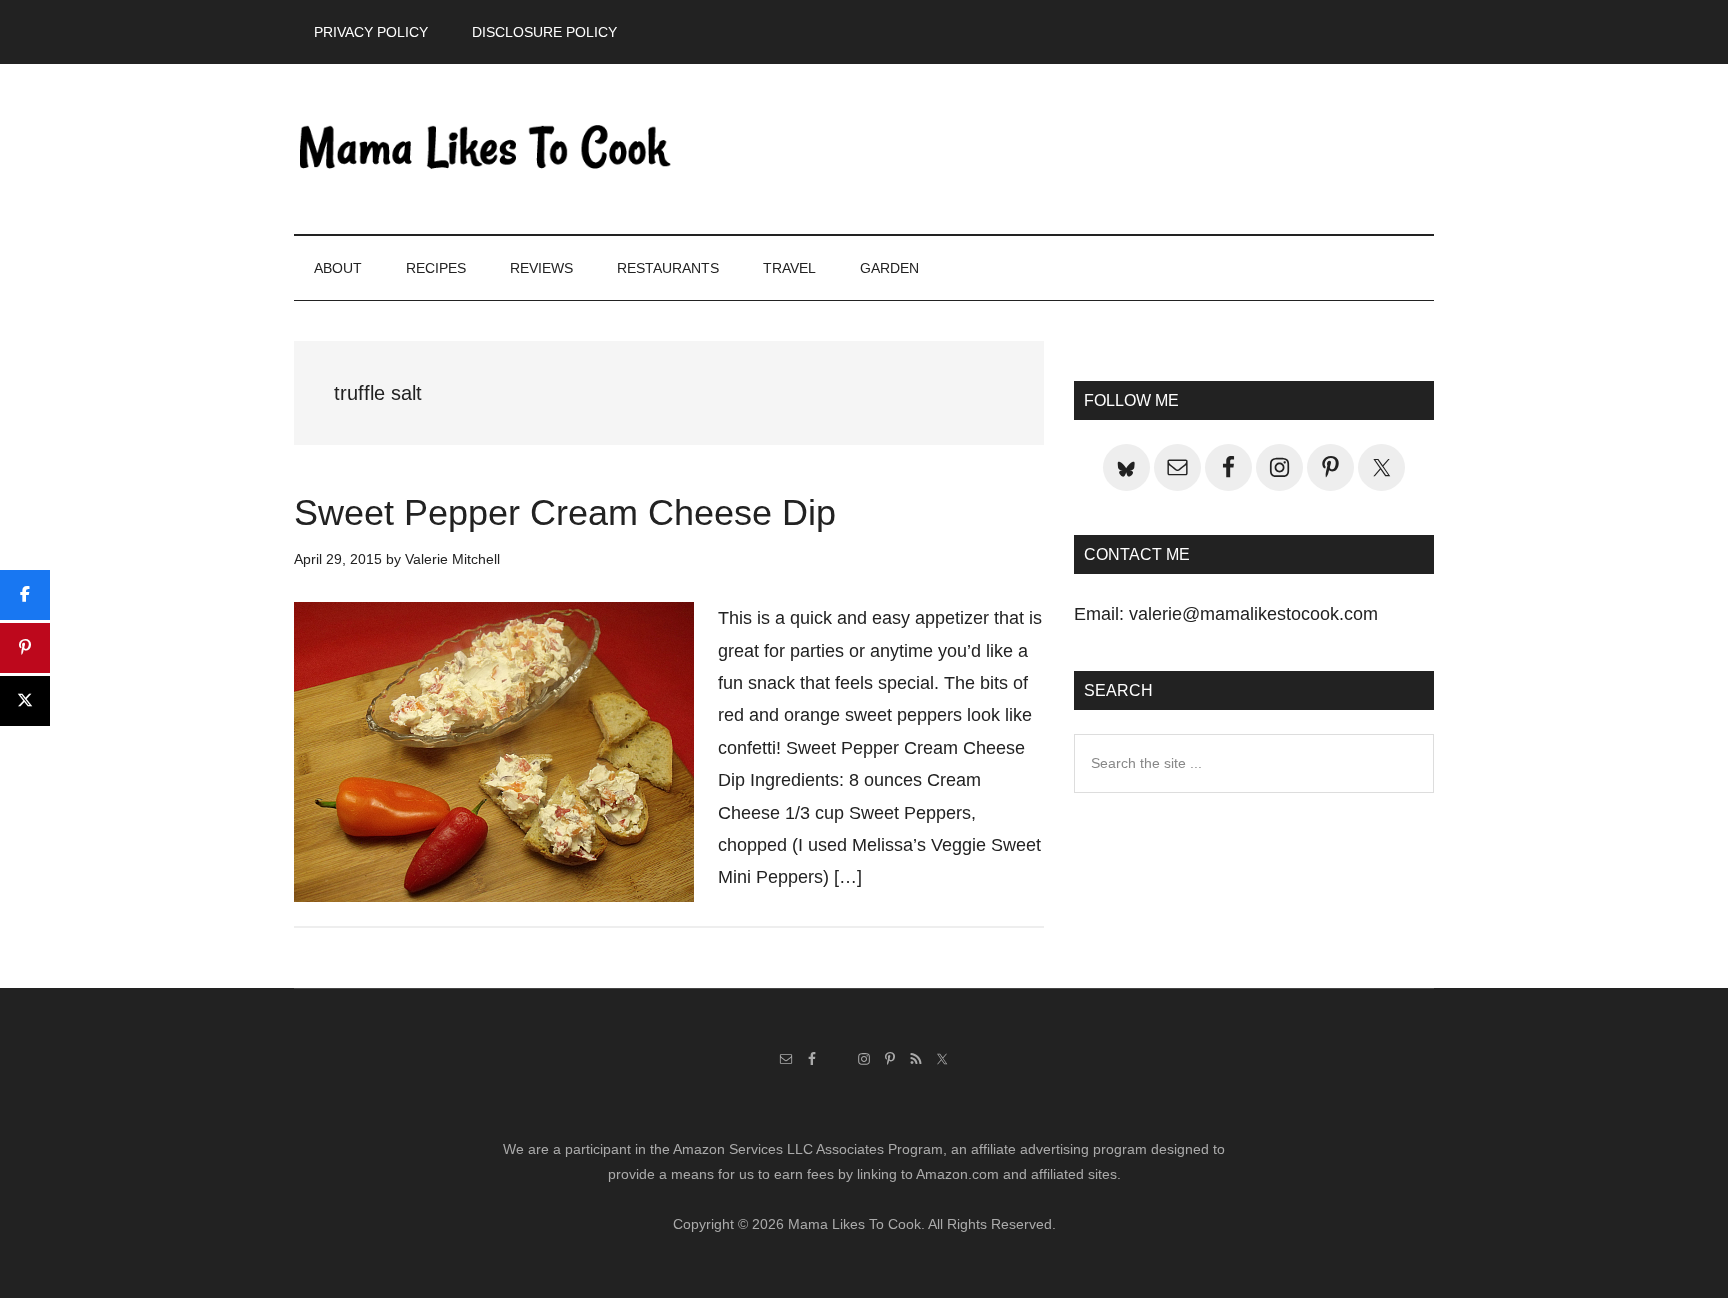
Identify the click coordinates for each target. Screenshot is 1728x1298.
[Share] (25, 595)
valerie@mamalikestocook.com (1253, 614)
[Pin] (25, 648)
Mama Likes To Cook (484, 149)
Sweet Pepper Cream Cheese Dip (565, 512)
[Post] (25, 701)
